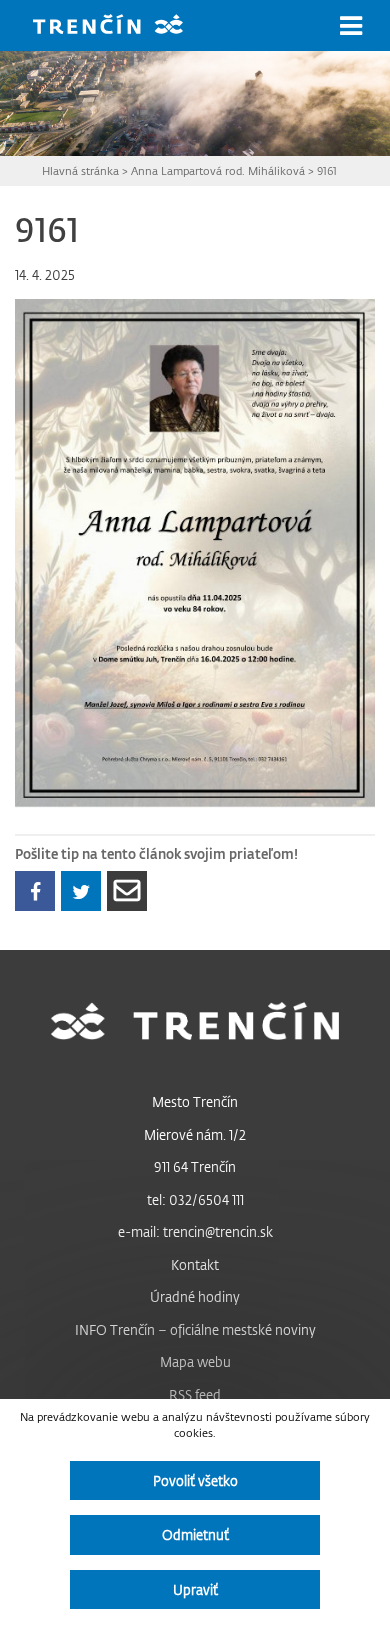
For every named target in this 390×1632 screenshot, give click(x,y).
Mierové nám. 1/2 (195, 1134)
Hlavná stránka (80, 170)
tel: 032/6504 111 (195, 1199)
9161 (327, 170)
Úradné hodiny (195, 1296)
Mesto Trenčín (195, 1101)
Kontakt (195, 1264)
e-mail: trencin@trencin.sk (195, 1231)
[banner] (123, 26)
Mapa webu (195, 1361)
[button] (351, 26)
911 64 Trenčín (195, 1166)
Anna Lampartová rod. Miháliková (218, 170)
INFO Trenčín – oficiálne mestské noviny (195, 1329)
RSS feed (195, 1394)
